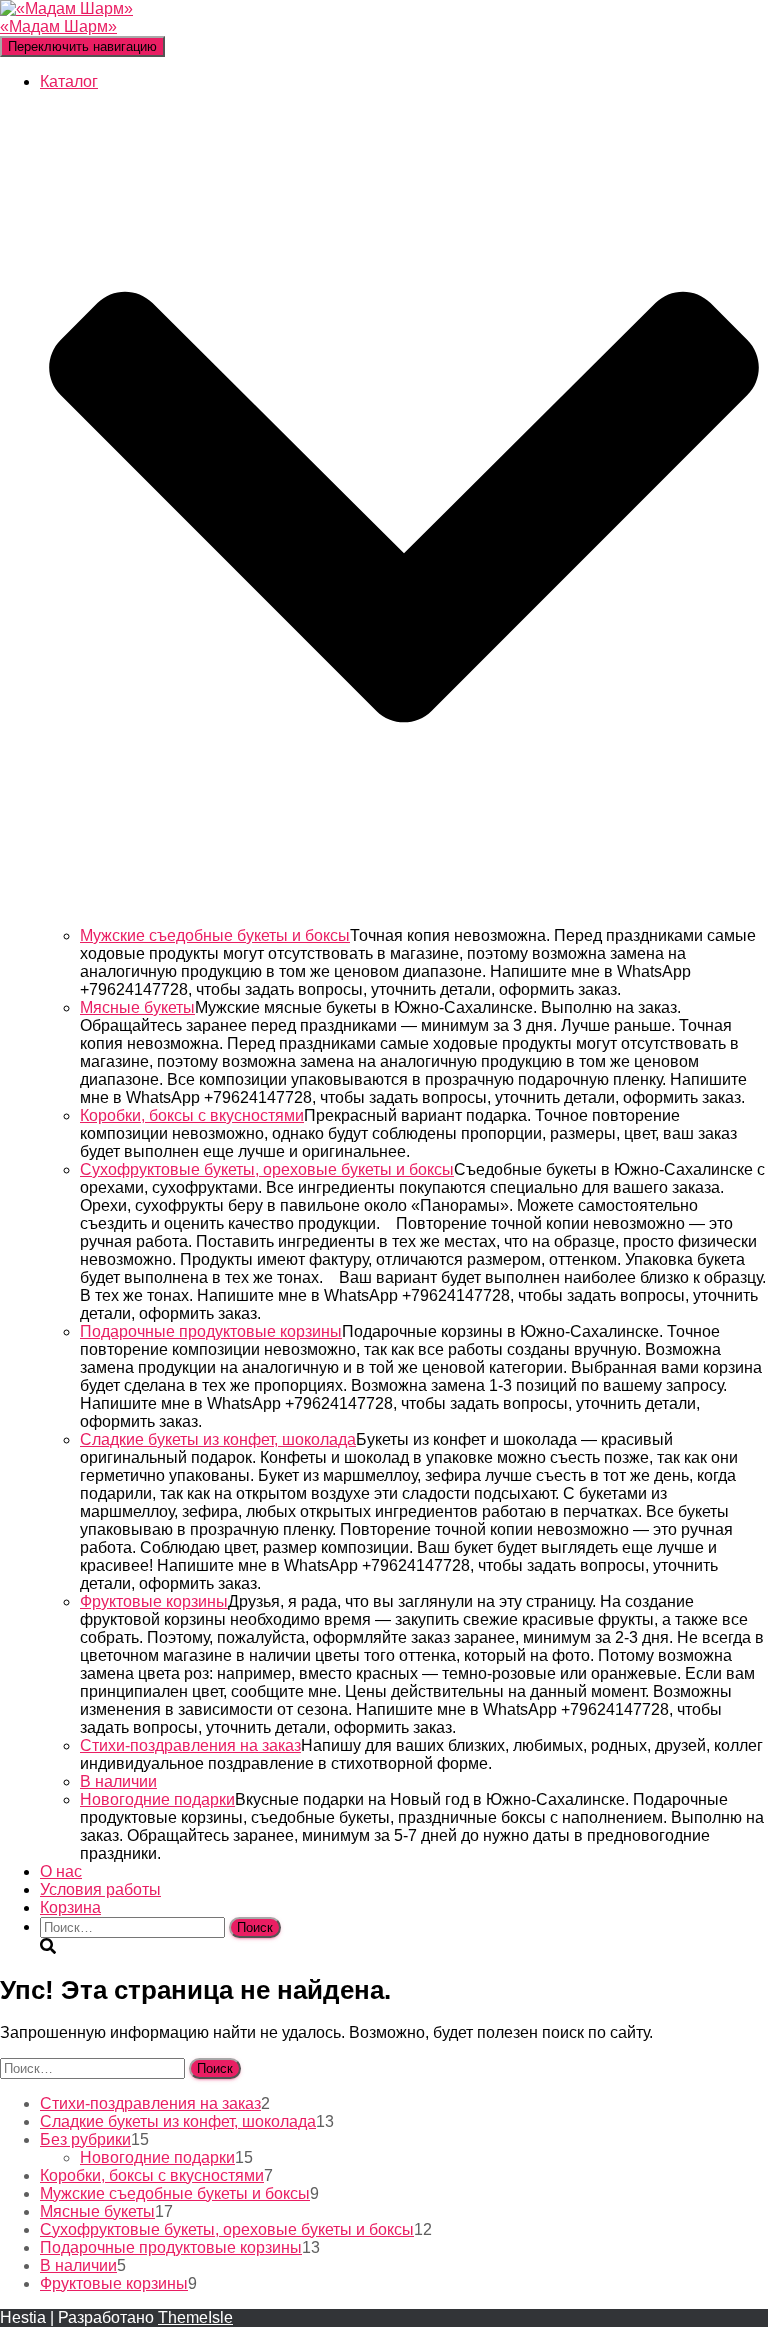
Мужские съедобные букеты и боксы (215, 935)
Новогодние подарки (157, 1799)
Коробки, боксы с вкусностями (192, 1115)
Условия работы (100, 1889)
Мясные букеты (137, 1007)
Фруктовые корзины (154, 1601)
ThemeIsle (195, 2317)
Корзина (70, 1907)
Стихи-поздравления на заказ (190, 1745)
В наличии (118, 1781)
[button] (404, 917)
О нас (61, 1871)
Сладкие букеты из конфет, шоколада (218, 1439)
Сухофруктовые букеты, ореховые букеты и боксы (267, 1169)
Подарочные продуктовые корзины (211, 1331)
